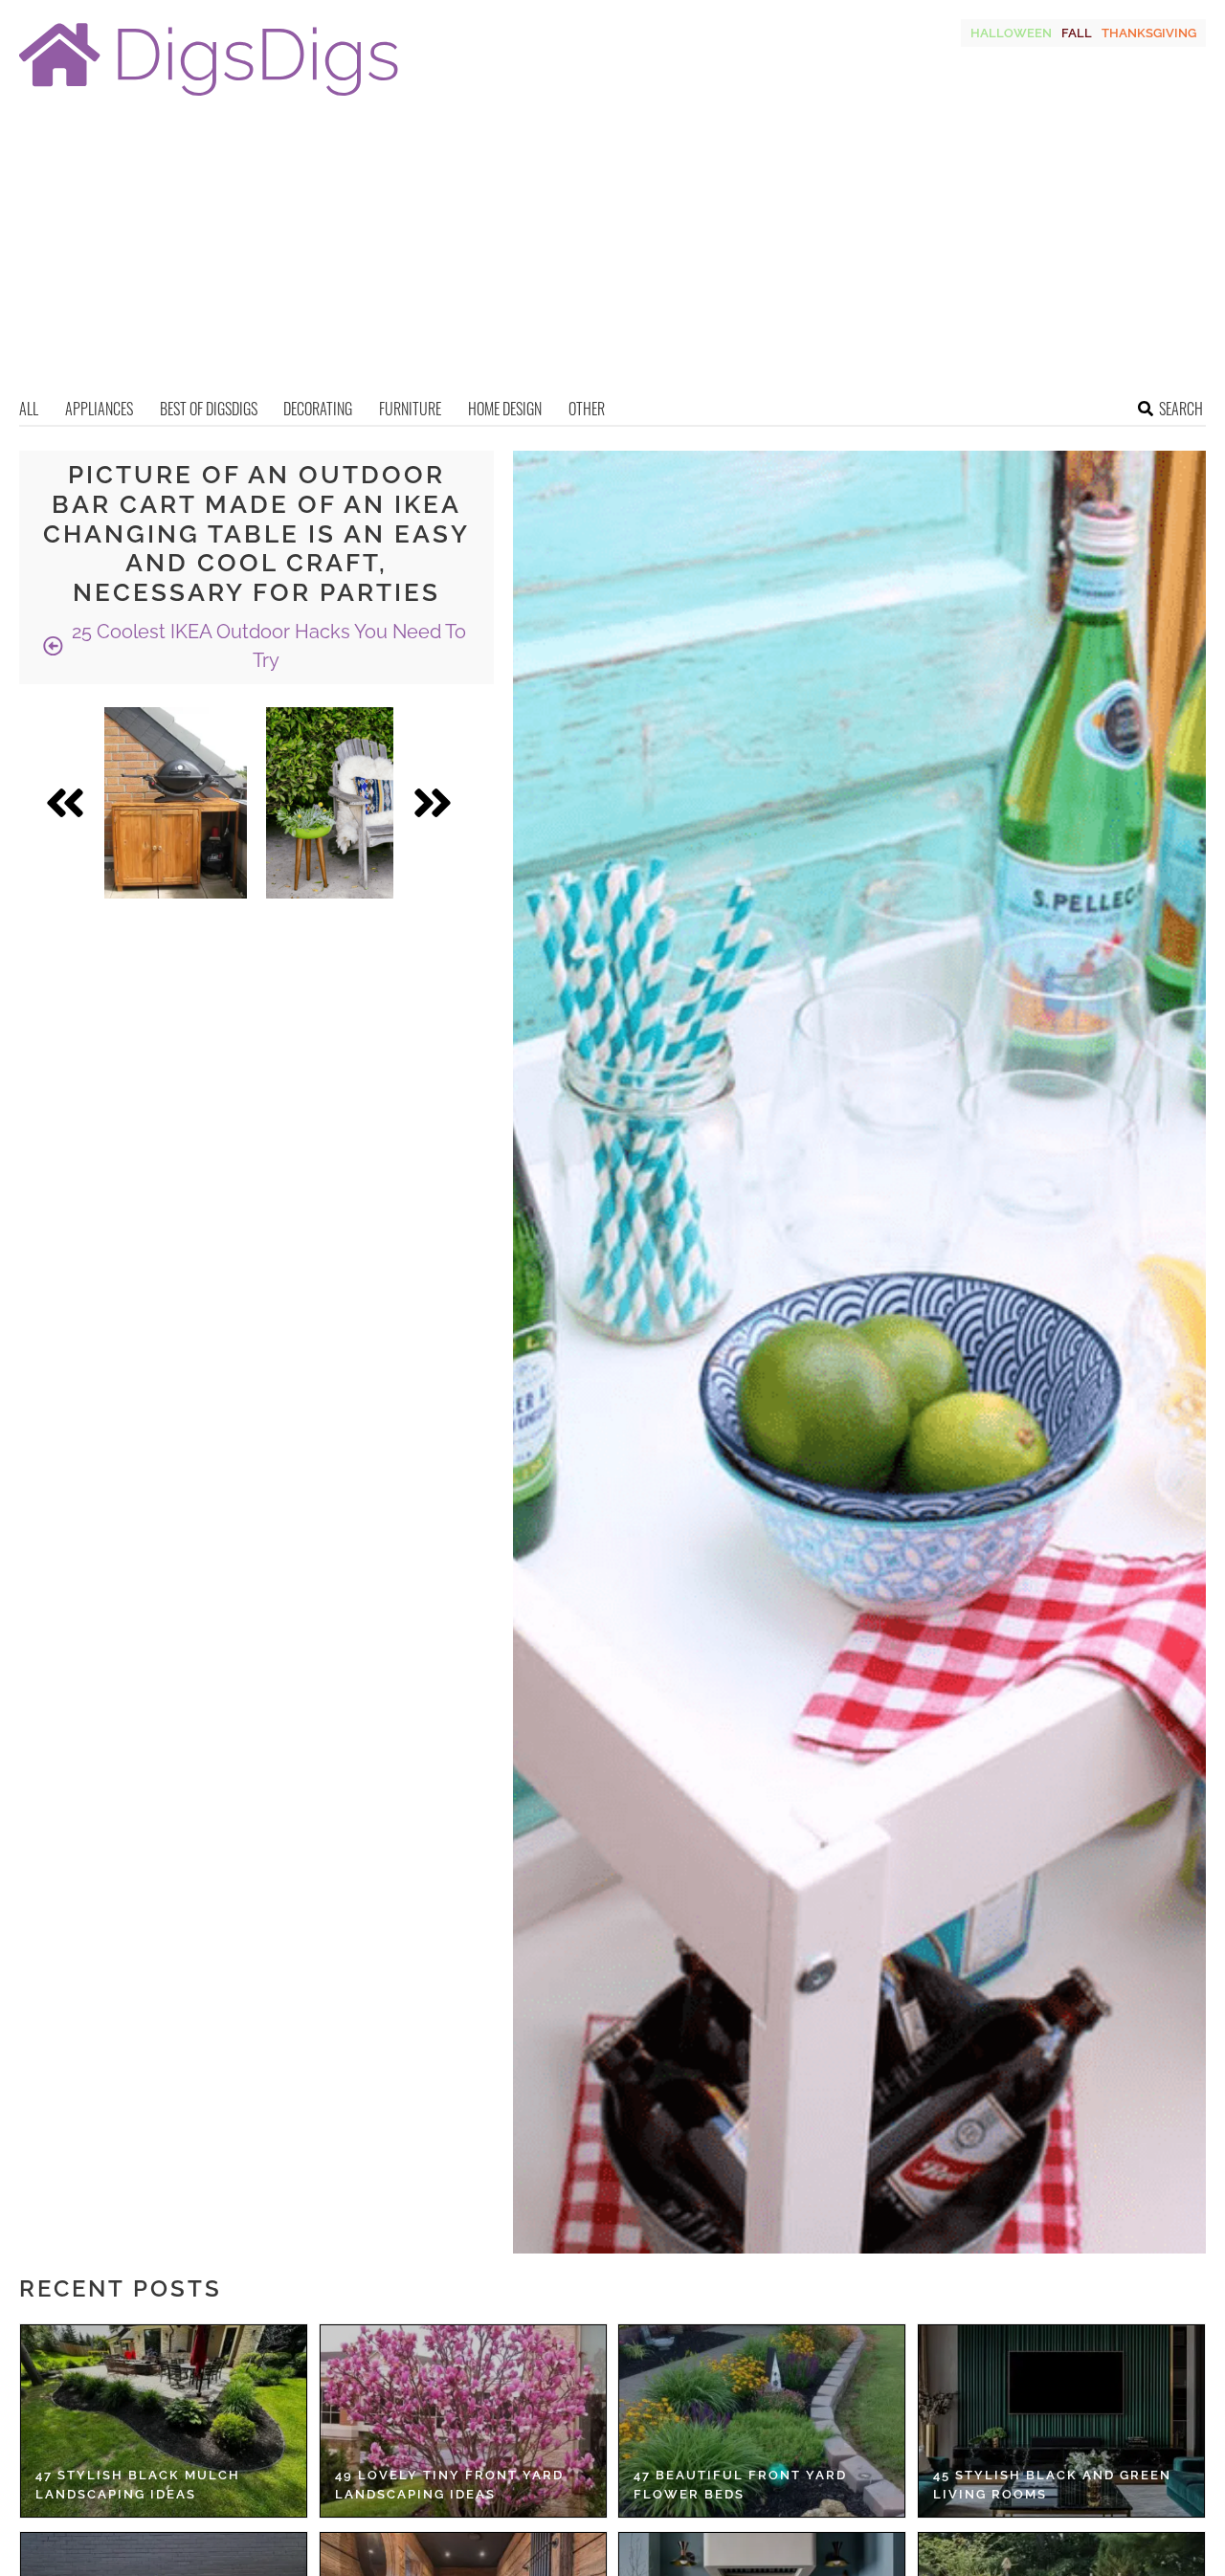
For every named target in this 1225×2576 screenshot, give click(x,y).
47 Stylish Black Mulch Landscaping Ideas (138, 2485)
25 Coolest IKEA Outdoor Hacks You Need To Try (267, 646)
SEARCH (1181, 409)
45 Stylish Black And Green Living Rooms (1052, 2485)
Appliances (99, 409)
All (29, 409)
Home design (505, 409)
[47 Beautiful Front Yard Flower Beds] (762, 2421)
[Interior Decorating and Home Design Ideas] (209, 98)
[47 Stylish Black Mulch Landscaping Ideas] (164, 2421)
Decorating (318, 409)
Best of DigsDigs (209, 409)
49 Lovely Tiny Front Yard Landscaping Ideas (449, 2485)
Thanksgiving (1149, 33)
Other (587, 409)
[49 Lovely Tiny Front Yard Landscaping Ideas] (463, 2421)
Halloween (1011, 33)
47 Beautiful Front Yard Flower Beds (740, 2485)
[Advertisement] (612, 254)
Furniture (410, 409)
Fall (1077, 33)
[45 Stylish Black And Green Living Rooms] (1061, 2421)
